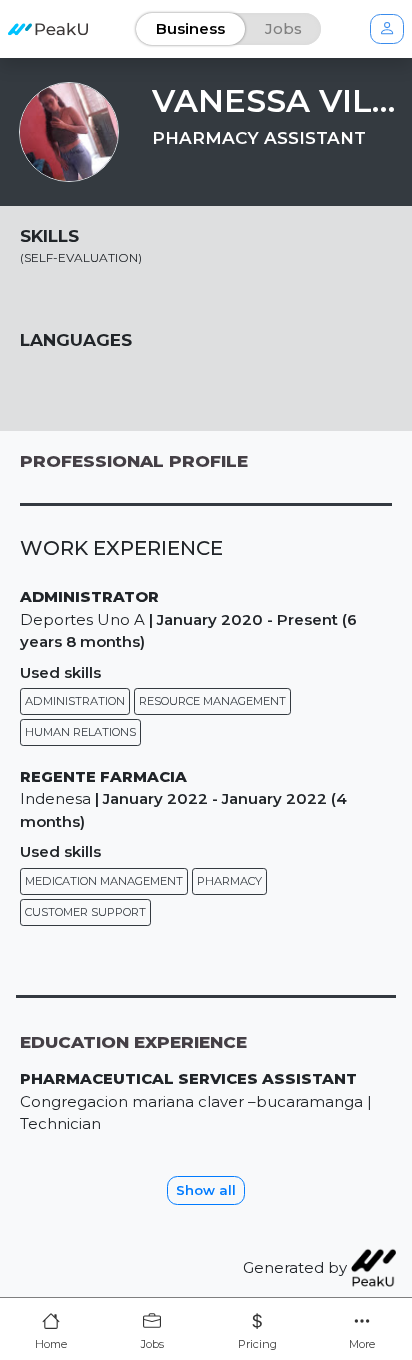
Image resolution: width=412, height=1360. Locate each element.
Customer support (85, 912)
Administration (75, 701)
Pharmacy (229, 881)
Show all (206, 1190)
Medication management (104, 881)
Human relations (80, 732)
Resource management (212, 701)
